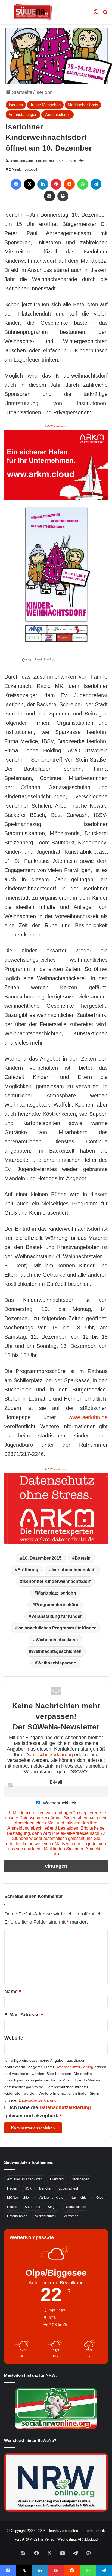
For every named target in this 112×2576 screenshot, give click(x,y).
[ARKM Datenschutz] (56, 1508)
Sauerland (32, 2207)
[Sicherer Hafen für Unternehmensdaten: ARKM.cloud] (56, 465)
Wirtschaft (71, 2216)
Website (14, 2038)
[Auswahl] (7, 14)
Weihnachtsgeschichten (57, 1651)
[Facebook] (16, 184)
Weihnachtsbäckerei (57, 1640)
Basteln (83, 1558)
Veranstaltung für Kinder (57, 1616)
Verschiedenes (57, 114)
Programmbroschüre (57, 1605)
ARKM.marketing (56, 426)
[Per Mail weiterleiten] (49, 196)
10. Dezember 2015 (42, 1558)
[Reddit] (69, 184)
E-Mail (56, 1782)
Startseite (21, 92)
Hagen (12, 2188)
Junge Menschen (45, 105)
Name (13, 1992)
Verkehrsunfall (46, 2216)
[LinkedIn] (43, 184)
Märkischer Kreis (83, 105)
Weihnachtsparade (57, 1663)
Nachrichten (80, 2198)
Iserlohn (44, 92)
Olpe (100, 2198)
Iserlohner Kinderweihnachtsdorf (57, 1581)
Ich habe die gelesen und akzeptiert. (48, 2112)
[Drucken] (63, 196)
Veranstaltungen (23, 114)
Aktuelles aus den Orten (25, 2179)
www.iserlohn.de (88, 1417)
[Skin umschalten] (96, 14)
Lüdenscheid (68, 2188)
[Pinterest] (56, 184)
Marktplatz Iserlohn (57, 1593)
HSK (28, 2188)
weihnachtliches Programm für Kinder (57, 1628)
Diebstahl (57, 2179)
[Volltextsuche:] (105, 14)
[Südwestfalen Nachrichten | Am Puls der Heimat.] (33, 12)
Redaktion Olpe (21, 161)
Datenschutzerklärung (49, 1755)
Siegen (53, 2207)
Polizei (12, 2207)
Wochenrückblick (59, 1803)
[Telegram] (96, 184)
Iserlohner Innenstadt (74, 1570)
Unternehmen (17, 2216)
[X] (29, 184)
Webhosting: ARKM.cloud (77, 2539)
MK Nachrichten (19, 2198)
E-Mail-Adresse (24, 2015)
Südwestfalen (76, 2207)
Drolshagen (80, 2179)
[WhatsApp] (83, 184)
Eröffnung (28, 1570)
